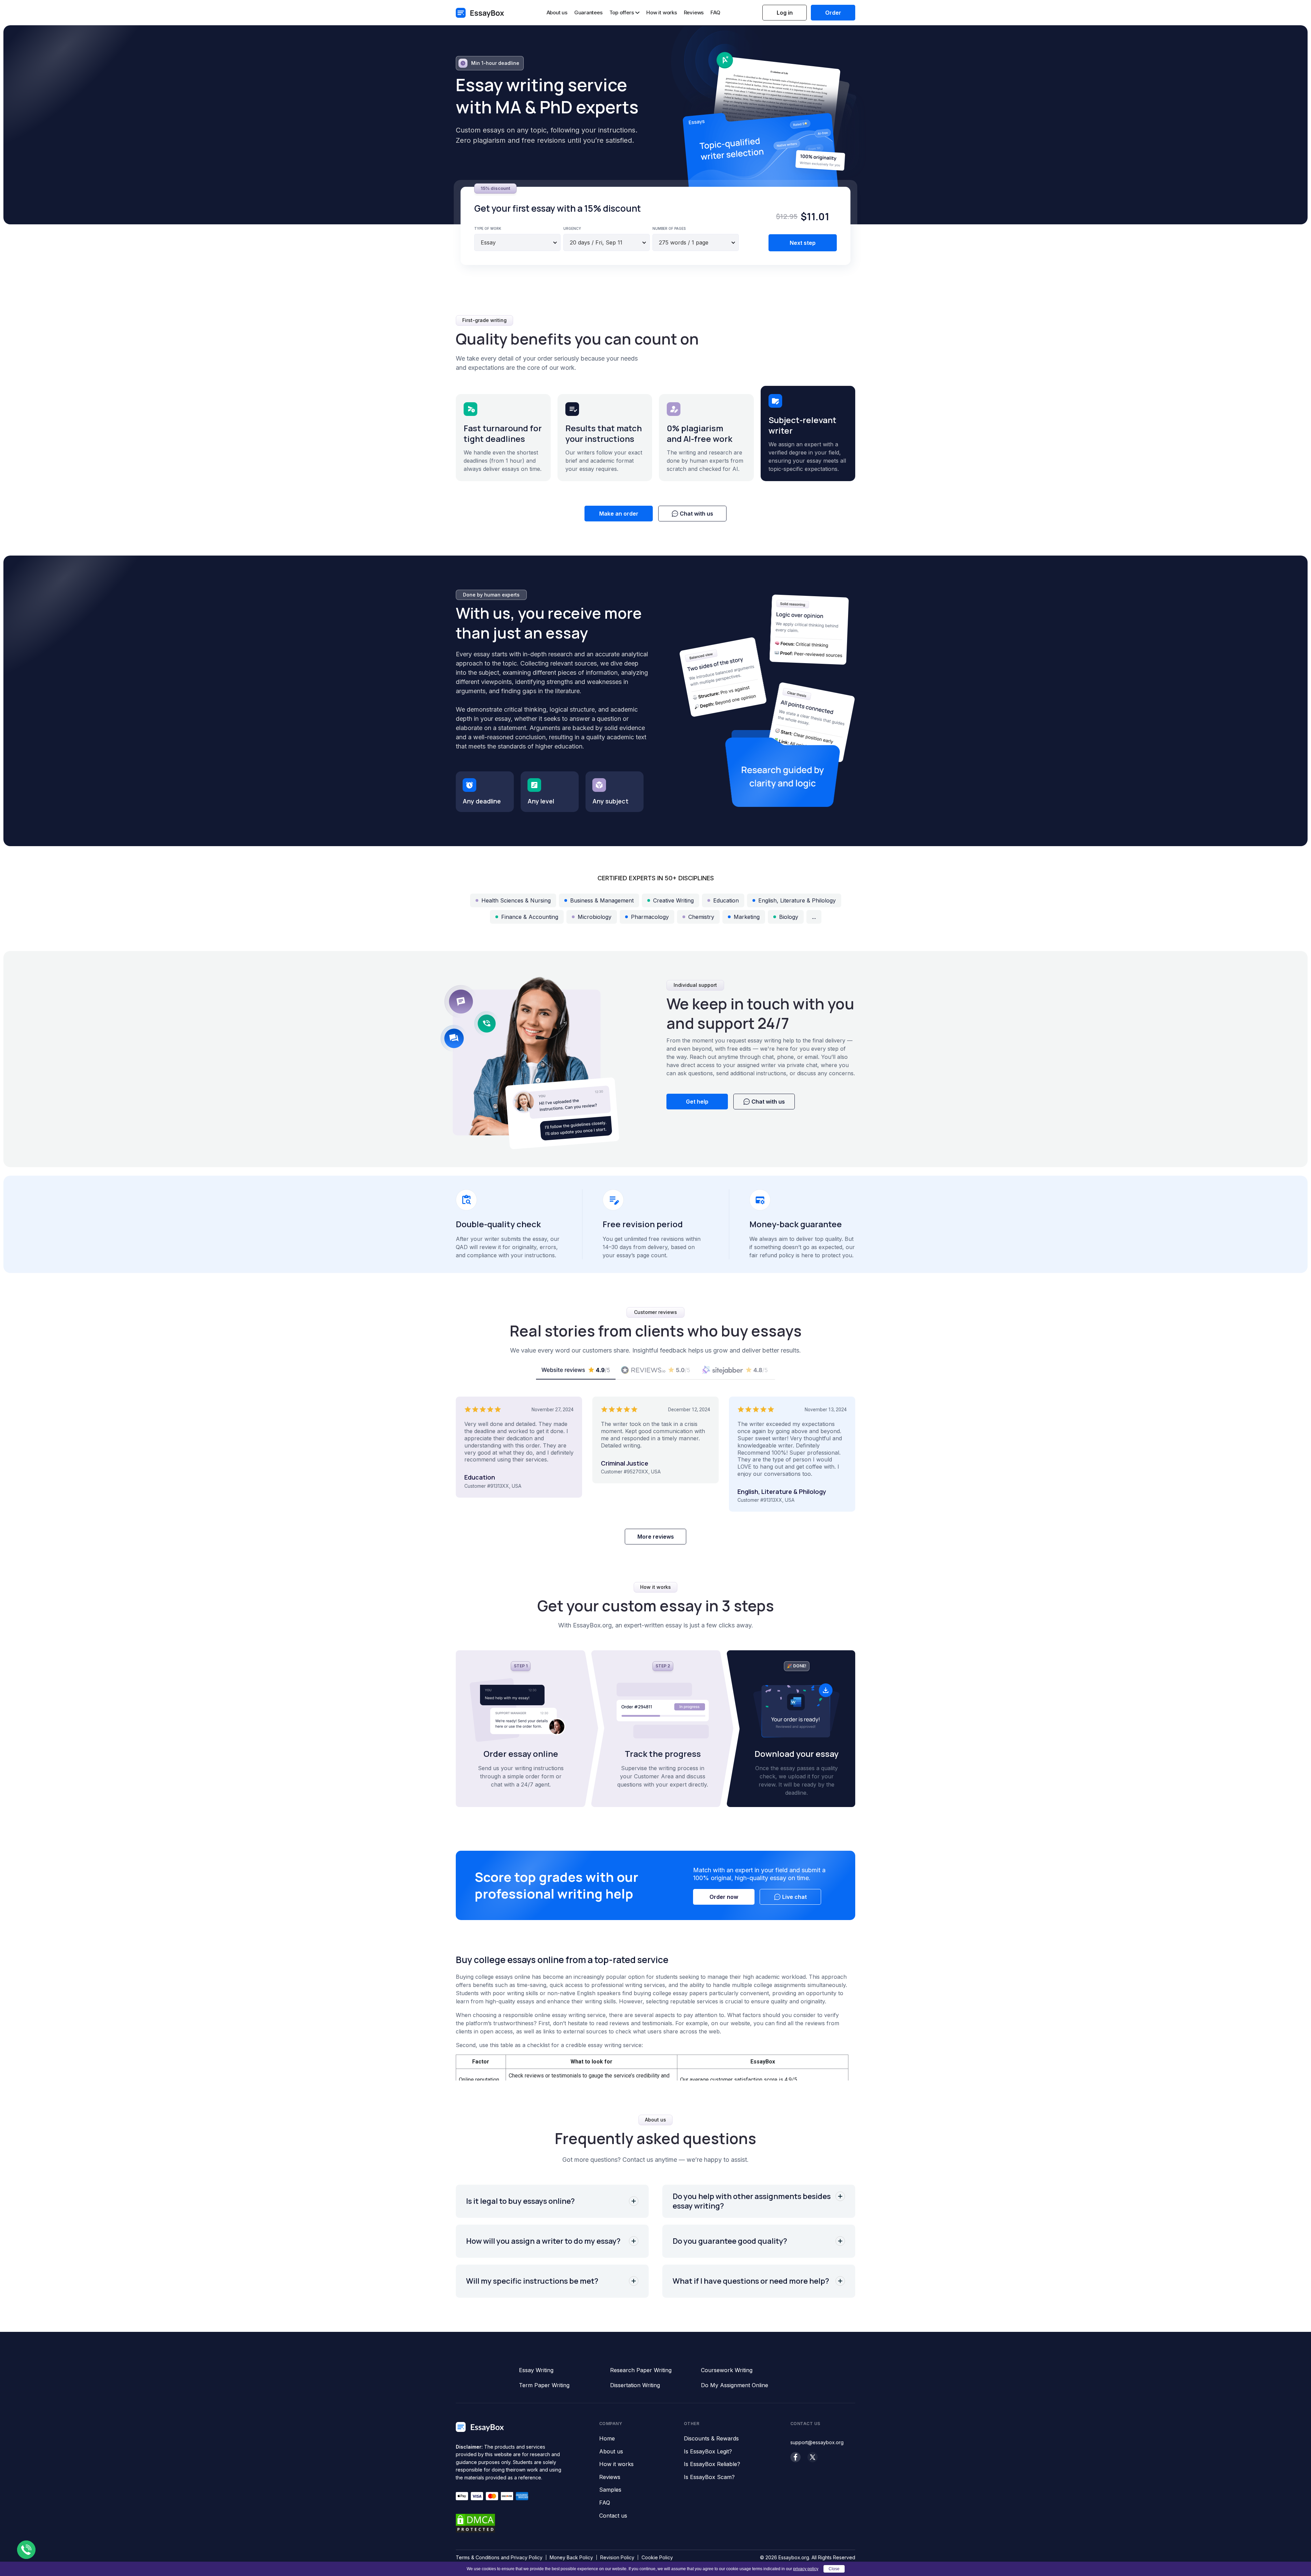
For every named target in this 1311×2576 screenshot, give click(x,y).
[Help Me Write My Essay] (480, 13)
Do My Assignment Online (735, 2385)
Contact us (613, 2516)
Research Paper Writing (641, 2370)
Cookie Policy (657, 2557)
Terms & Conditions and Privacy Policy (499, 2557)
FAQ (715, 12)
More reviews (656, 1537)
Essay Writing (536, 2370)
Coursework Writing (727, 2370)
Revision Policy (617, 2557)
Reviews (694, 12)
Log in (785, 13)
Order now (724, 1897)
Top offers (622, 13)
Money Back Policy (571, 2557)
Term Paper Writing (544, 2385)
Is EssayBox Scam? (709, 2477)
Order (833, 13)
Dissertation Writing (635, 2385)
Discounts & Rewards (711, 2439)
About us (557, 12)
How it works (661, 12)
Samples (610, 2490)
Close (834, 2569)
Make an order (619, 514)
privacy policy (806, 2569)
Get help (697, 1102)
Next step (803, 243)
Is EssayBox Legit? (708, 2452)
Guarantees (588, 12)
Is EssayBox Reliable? (712, 2464)
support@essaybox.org (817, 2442)
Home (607, 2439)
